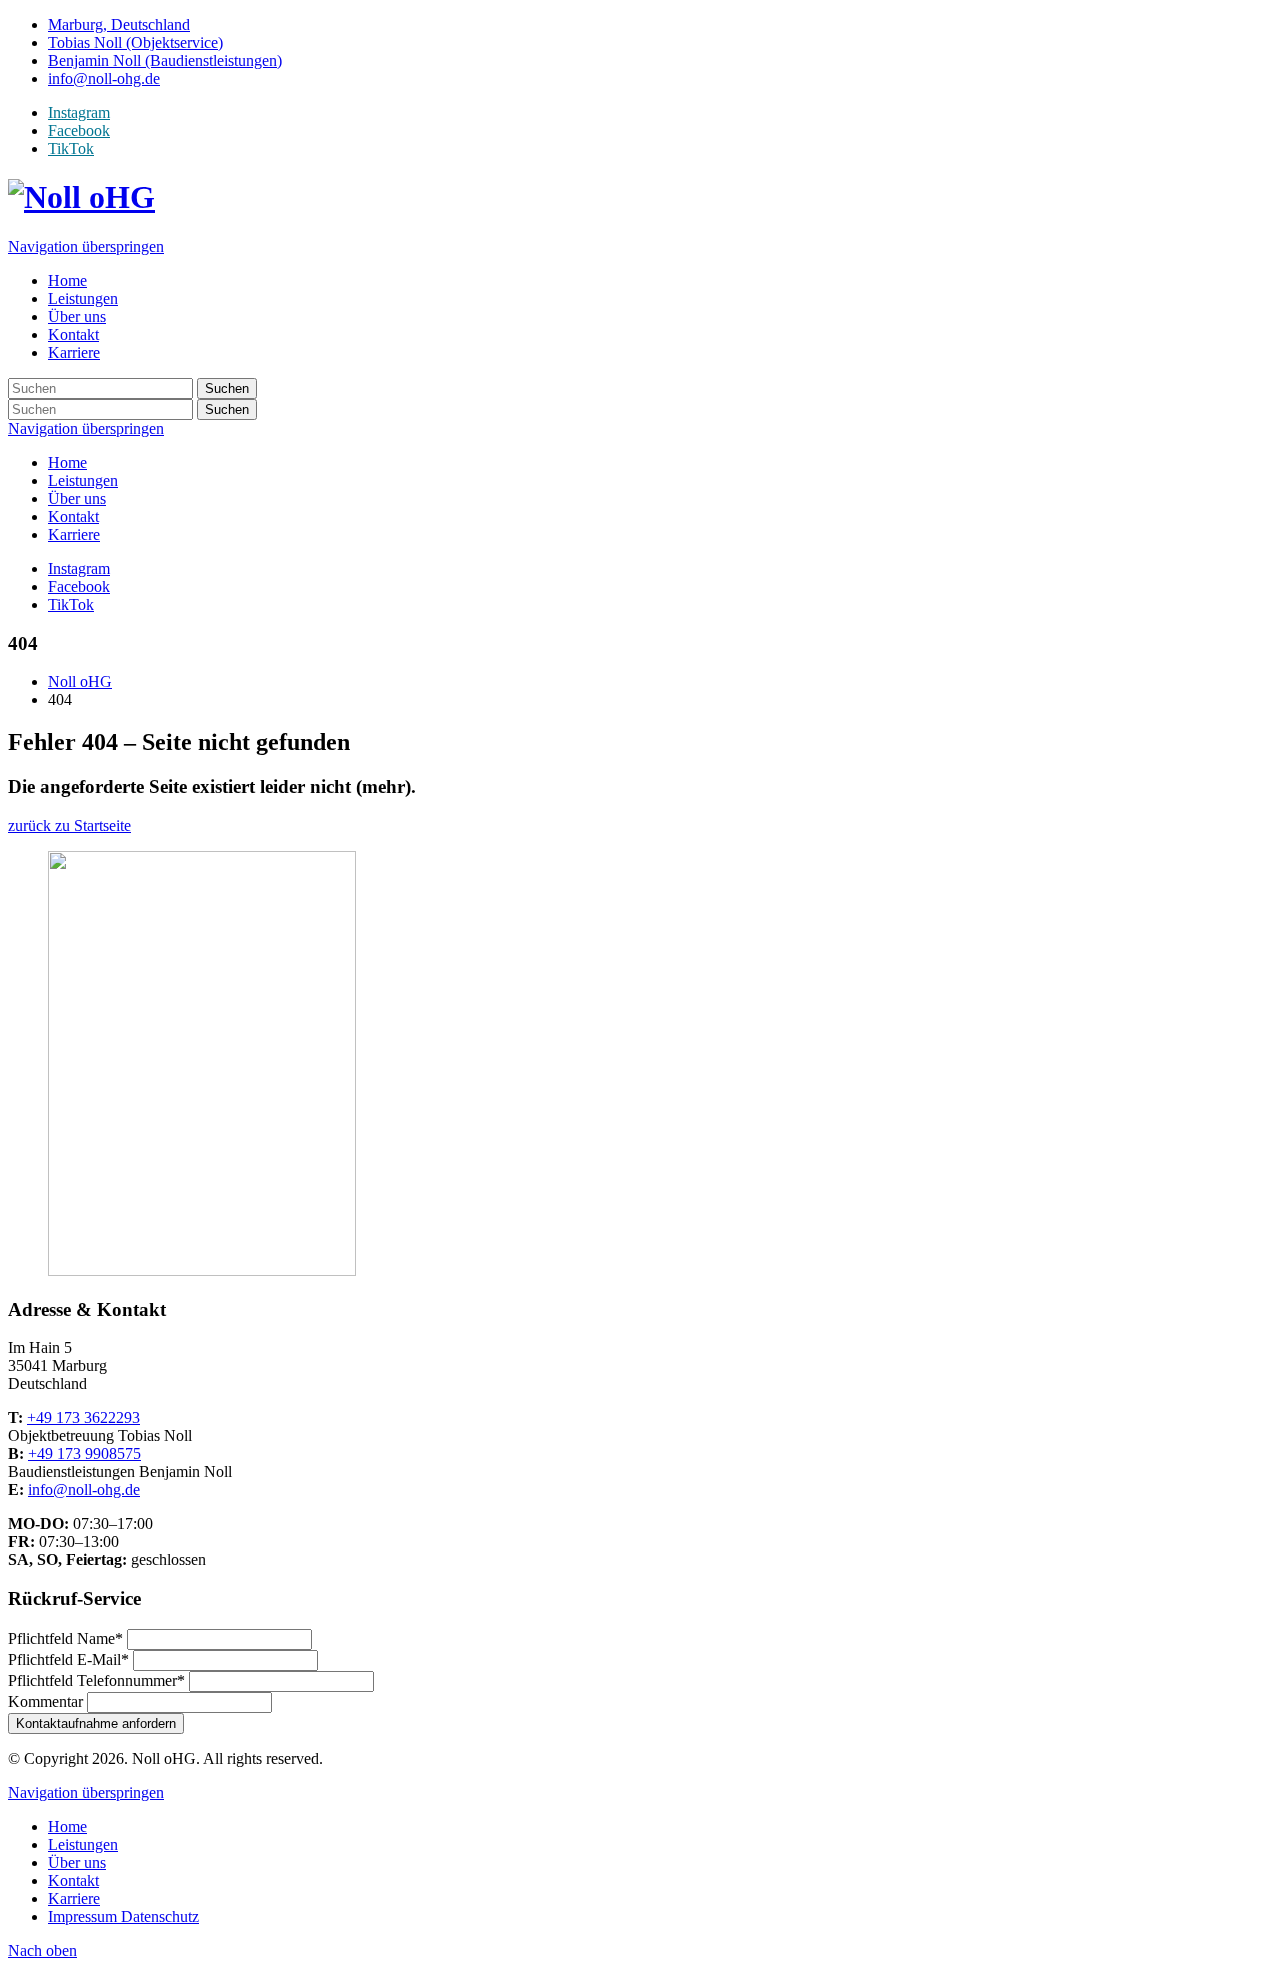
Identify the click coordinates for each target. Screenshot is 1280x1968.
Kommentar (47, 1701)
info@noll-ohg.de (84, 1489)
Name (65, 1638)
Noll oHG (80, 681)
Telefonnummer (96, 1680)
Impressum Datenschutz (123, 1916)
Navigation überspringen (86, 246)
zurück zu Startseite (69, 825)
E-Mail (68, 1659)
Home (67, 462)
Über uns (77, 498)
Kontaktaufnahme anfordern (96, 1723)
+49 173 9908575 (84, 1453)
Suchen (227, 388)
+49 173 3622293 (83, 1417)
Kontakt (73, 516)
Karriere (74, 534)
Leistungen (83, 480)
